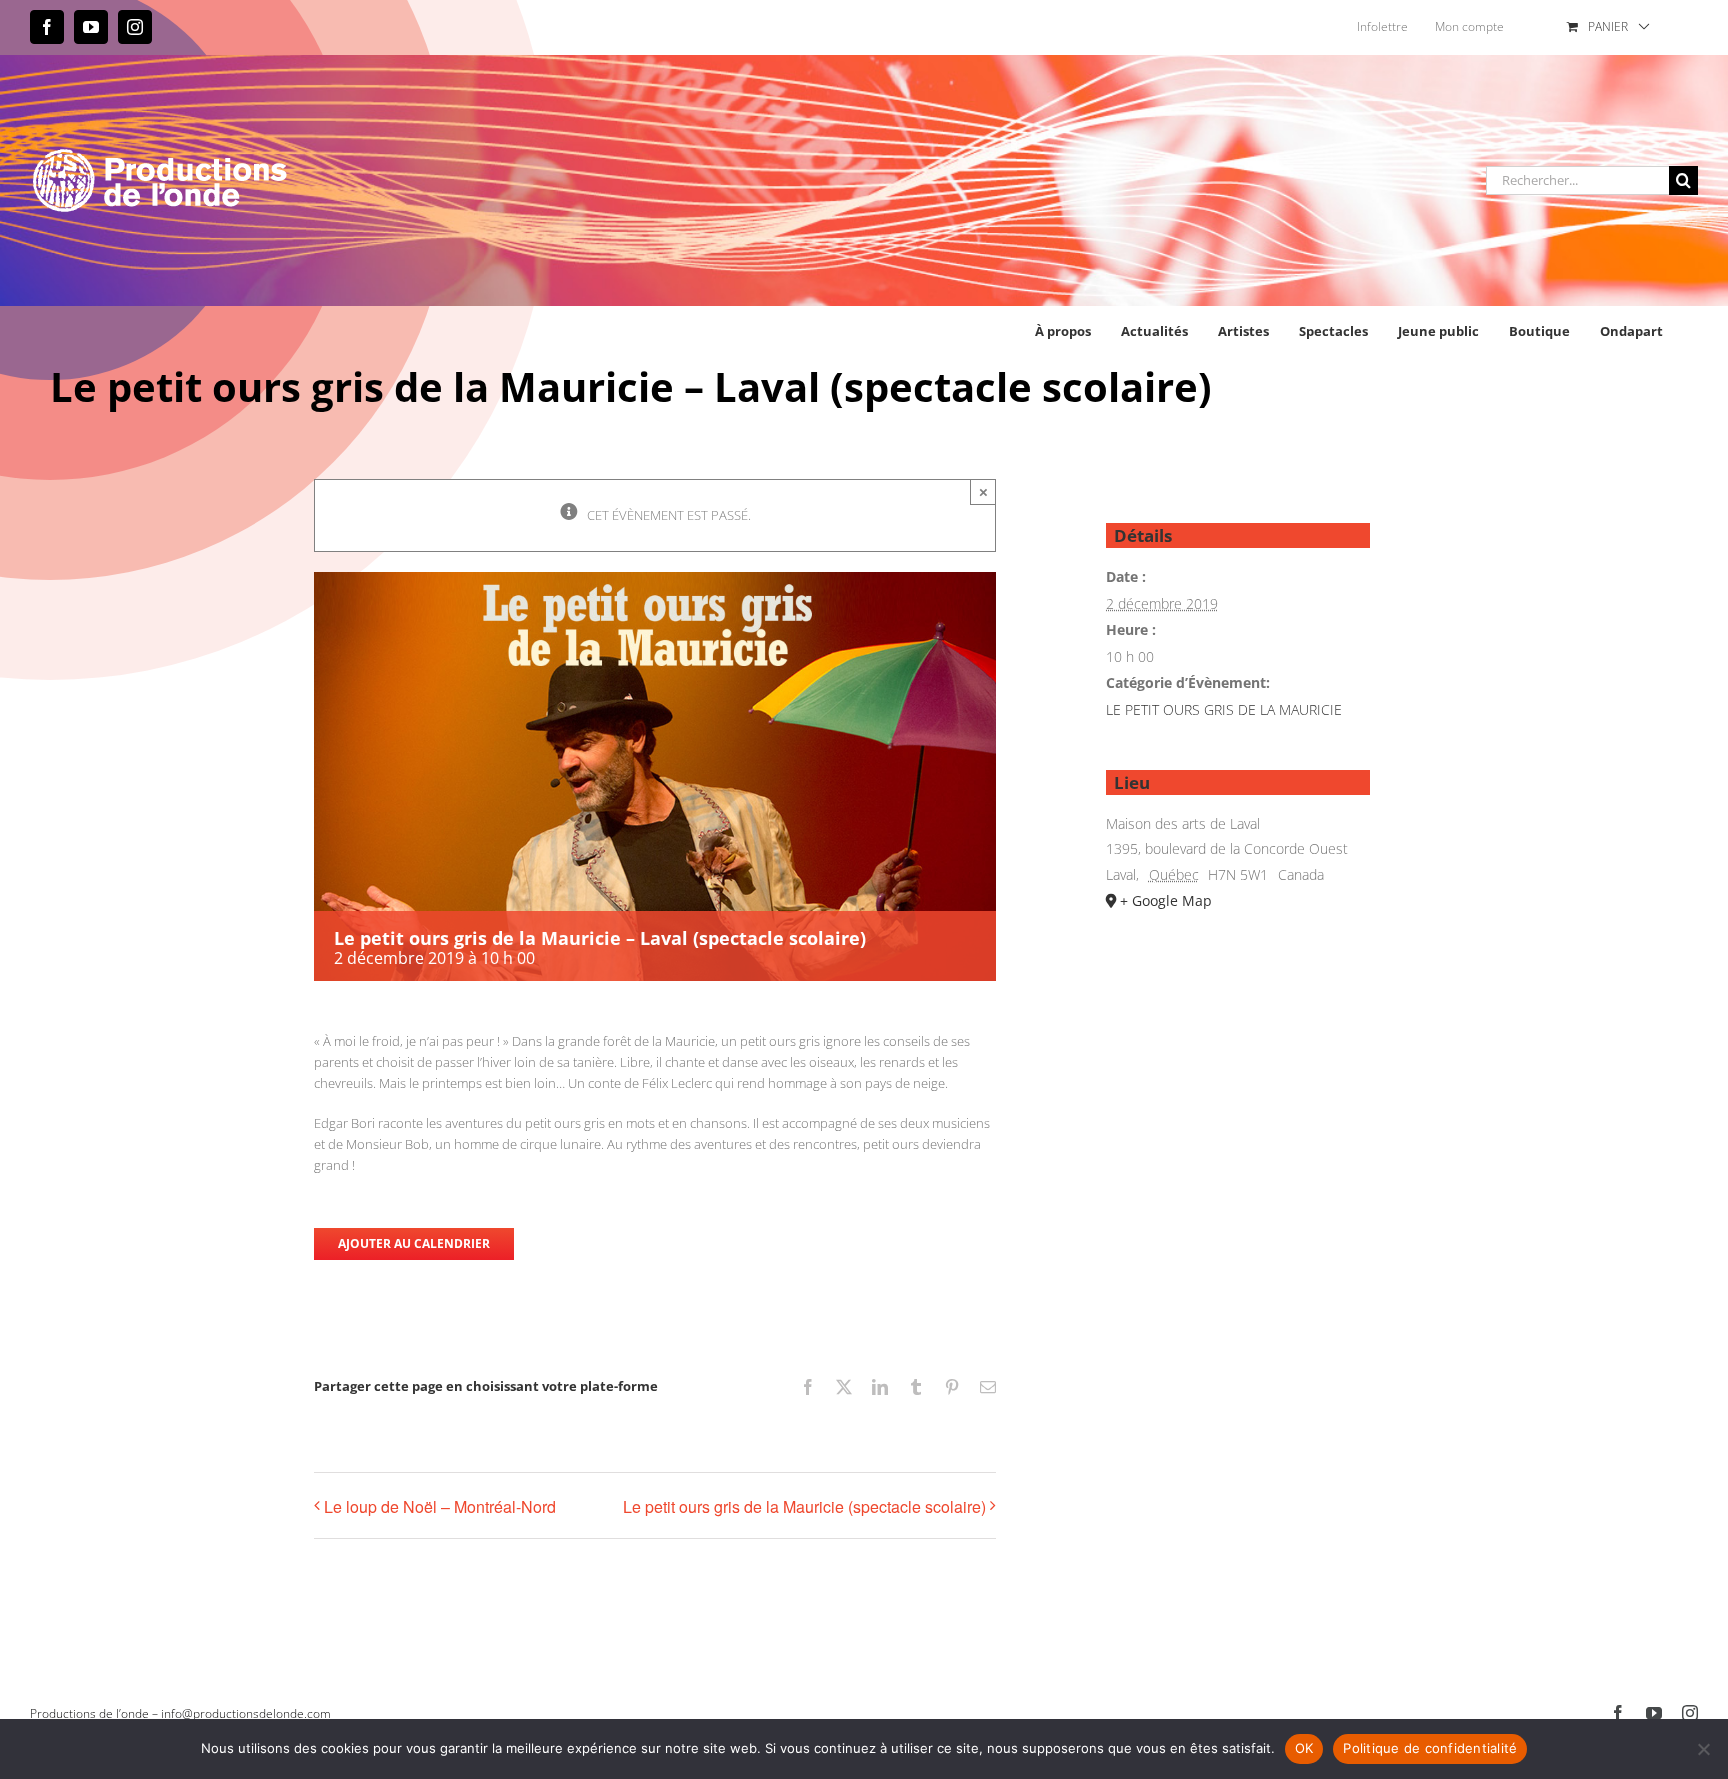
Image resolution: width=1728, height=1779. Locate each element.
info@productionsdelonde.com (246, 1713)
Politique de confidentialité (1430, 1748)
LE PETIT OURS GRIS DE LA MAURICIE (1224, 709)
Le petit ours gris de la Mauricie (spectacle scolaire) (804, 1506)
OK (1304, 1748)
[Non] (1703, 1749)
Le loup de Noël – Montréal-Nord (440, 1506)
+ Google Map (1166, 900)
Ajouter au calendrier (414, 1244)
